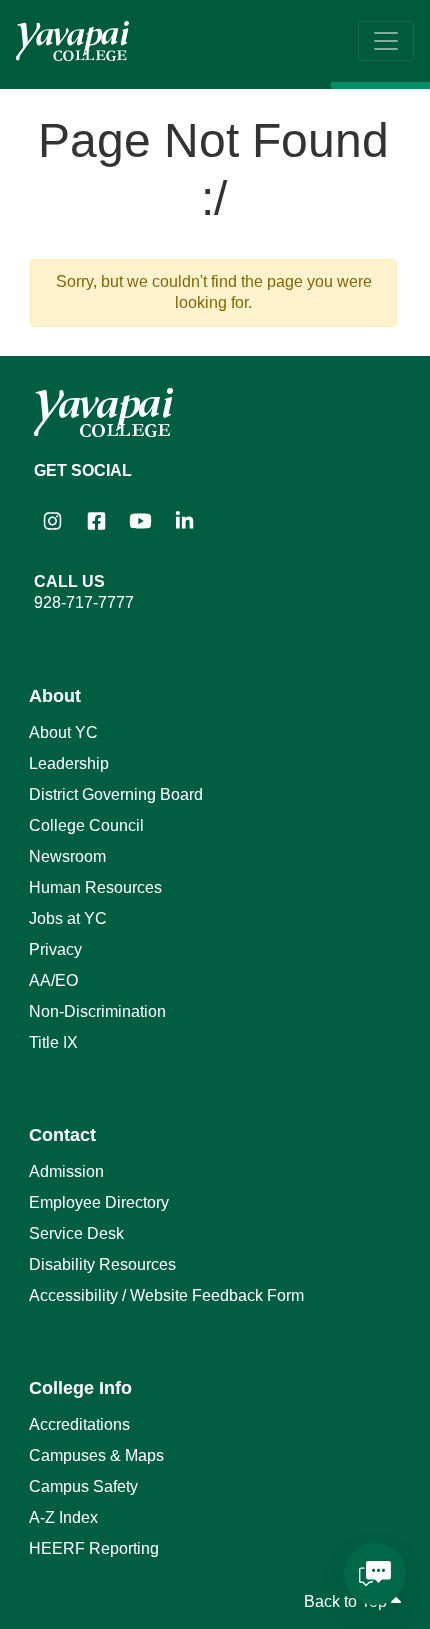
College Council (86, 825)
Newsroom (67, 856)
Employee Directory (99, 1202)
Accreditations (79, 1424)
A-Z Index (63, 1517)
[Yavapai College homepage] (72, 41)
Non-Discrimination (97, 1011)
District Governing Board (116, 794)
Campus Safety (83, 1486)
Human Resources (95, 887)
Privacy (55, 949)
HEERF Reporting (94, 1548)
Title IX (53, 1042)
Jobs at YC (68, 918)
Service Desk (76, 1233)
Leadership (69, 763)
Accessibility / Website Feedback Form (166, 1295)
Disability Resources (102, 1264)
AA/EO (53, 980)
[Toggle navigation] (386, 41)
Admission (66, 1171)
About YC (63, 732)
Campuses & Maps (96, 1455)
